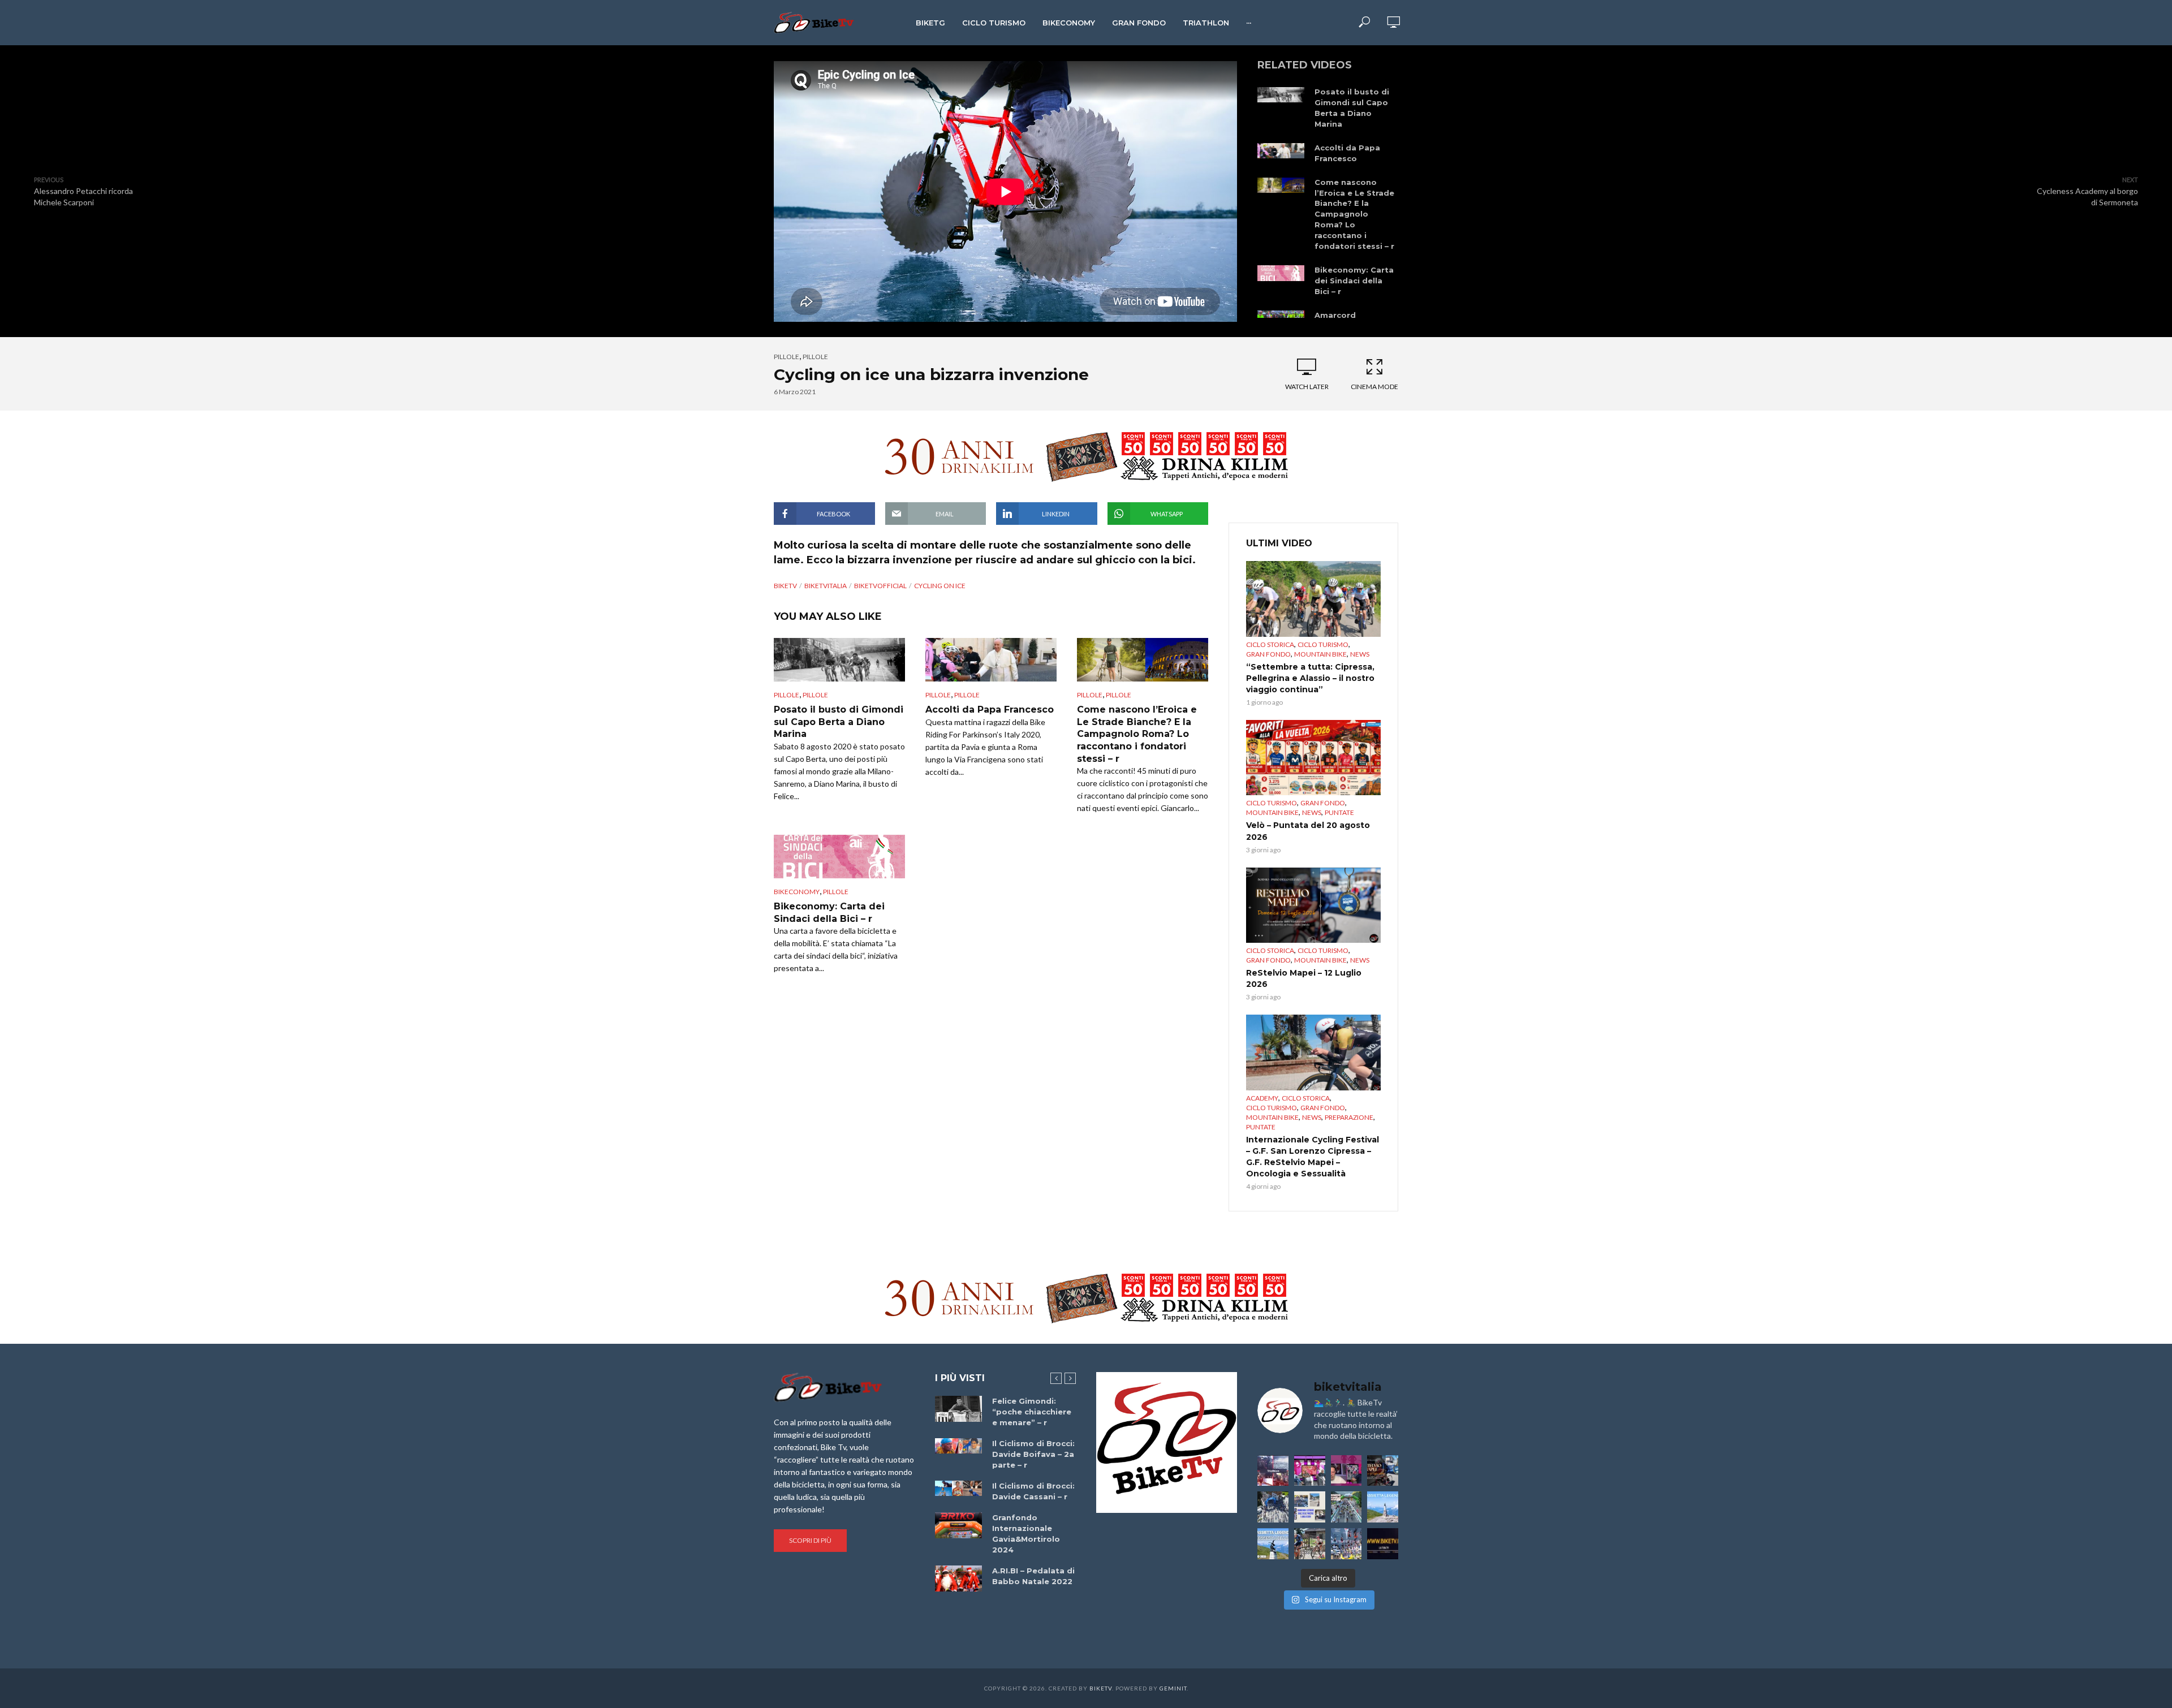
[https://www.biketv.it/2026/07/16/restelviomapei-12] (1383, 1471)
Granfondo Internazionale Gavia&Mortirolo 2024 (1026, 1534)
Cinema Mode (1374, 387)
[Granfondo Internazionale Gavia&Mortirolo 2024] (958, 1525)
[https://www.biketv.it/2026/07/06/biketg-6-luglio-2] (1310, 1544)
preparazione (1349, 1117)
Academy (1262, 1098)
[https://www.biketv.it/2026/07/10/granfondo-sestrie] (1310, 1507)
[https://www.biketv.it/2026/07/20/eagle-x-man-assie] (1273, 1471)
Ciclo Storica (1270, 644)
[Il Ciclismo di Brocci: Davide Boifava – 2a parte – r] (958, 1446)
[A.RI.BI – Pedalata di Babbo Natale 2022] (958, 1578)
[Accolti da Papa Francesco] (1281, 151)
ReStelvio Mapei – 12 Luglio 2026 (1304, 978)
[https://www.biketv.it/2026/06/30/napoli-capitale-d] (1346, 1544)
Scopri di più (810, 1540)
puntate (1339, 812)
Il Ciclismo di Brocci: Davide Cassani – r (1033, 1491)
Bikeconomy (1069, 23)
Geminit (1173, 1688)
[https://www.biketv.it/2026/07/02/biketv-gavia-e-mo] (1383, 1544)
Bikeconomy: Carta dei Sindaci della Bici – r (1354, 281)
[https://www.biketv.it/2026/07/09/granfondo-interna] (1346, 1507)
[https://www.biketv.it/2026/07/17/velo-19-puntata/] (1310, 1471)
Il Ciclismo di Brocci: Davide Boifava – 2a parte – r (1033, 1454)
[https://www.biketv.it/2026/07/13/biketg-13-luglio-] (1273, 1507)
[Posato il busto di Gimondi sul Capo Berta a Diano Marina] (1281, 95)
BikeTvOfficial (880, 586)
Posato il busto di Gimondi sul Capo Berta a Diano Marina (1352, 108)
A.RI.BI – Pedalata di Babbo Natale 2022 (1033, 1576)
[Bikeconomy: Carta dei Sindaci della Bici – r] (1281, 273)
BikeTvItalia (826, 586)
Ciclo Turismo (994, 23)
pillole (815, 357)
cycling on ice (940, 586)
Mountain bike (1320, 654)
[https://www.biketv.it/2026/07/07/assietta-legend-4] (1383, 1507)
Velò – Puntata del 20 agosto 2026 (1308, 831)
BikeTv (785, 586)
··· (1249, 23)
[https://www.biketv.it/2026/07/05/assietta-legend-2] (1273, 1544)
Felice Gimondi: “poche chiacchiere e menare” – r (1032, 1412)
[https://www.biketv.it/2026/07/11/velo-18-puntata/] (1346, 1471)
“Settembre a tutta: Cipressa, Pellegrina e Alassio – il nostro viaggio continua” (1310, 678)
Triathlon (1206, 23)
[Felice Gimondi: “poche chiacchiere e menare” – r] (958, 1409)
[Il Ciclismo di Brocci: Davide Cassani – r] (958, 1489)
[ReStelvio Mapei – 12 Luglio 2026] (1313, 905)
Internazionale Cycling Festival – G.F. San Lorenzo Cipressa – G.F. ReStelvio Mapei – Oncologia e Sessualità (1313, 1157)
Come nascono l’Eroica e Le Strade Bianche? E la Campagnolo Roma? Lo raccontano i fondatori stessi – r (1354, 214)
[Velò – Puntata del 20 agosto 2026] (1313, 758)
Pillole (787, 357)
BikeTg (930, 23)
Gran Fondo (1139, 23)
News (1360, 654)
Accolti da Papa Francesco (1347, 153)
